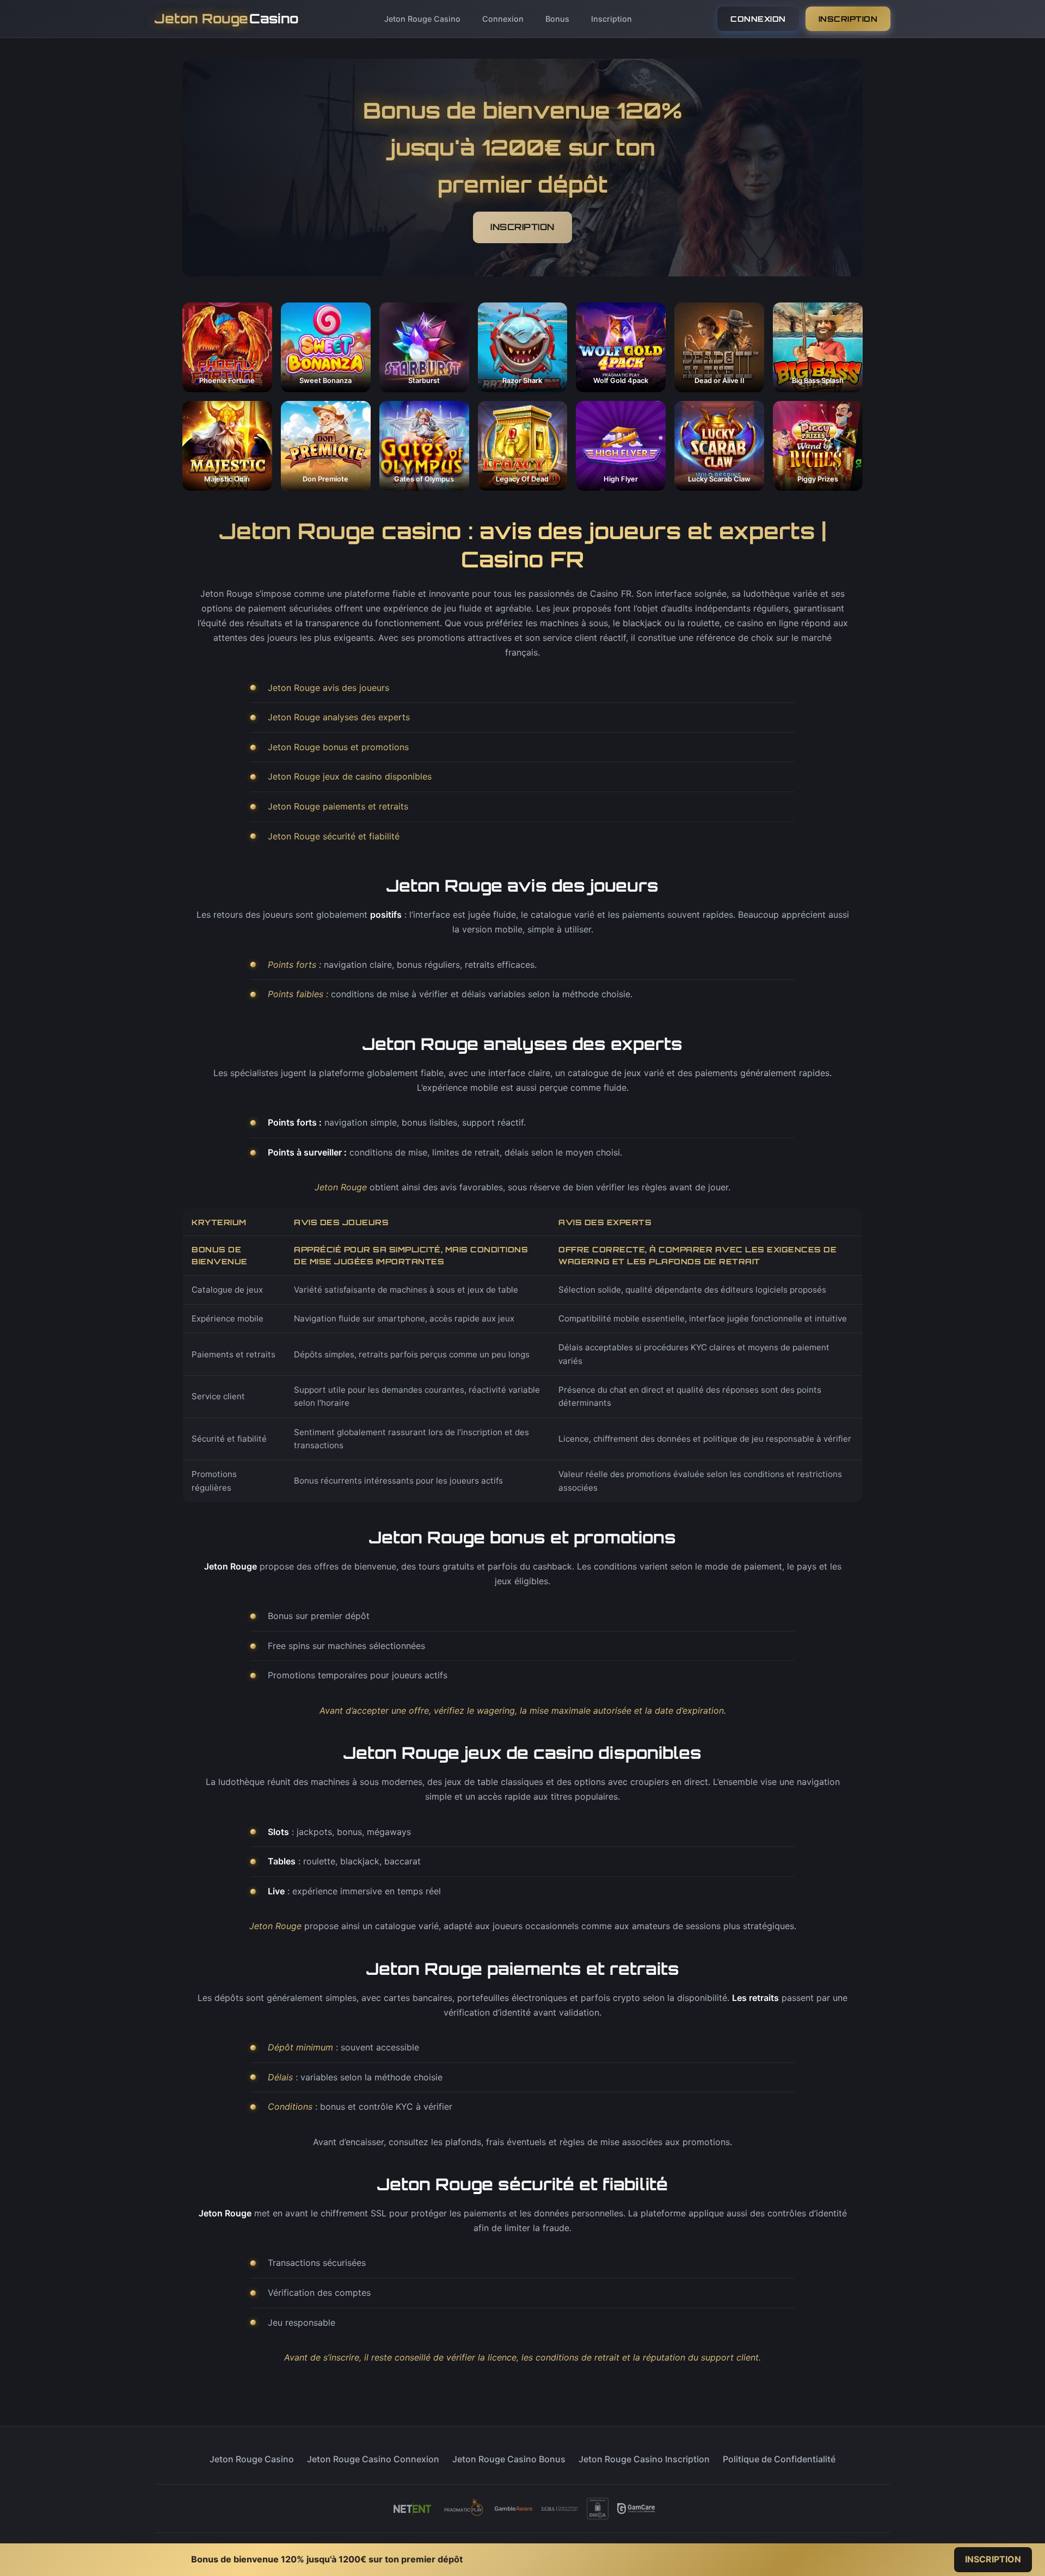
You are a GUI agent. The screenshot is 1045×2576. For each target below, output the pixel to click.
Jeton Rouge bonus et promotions (338, 747)
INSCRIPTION (848, 19)
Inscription (611, 19)
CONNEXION (758, 19)
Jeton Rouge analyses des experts (339, 717)
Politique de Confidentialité (779, 2459)
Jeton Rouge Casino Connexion (373, 2459)
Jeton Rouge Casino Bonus (509, 2459)
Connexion (503, 19)
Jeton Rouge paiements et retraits (338, 806)
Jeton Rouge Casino (422, 19)
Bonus (557, 19)
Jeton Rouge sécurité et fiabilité (334, 836)
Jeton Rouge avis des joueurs (328, 688)
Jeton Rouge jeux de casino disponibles (350, 776)
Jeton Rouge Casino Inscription (644, 2459)
